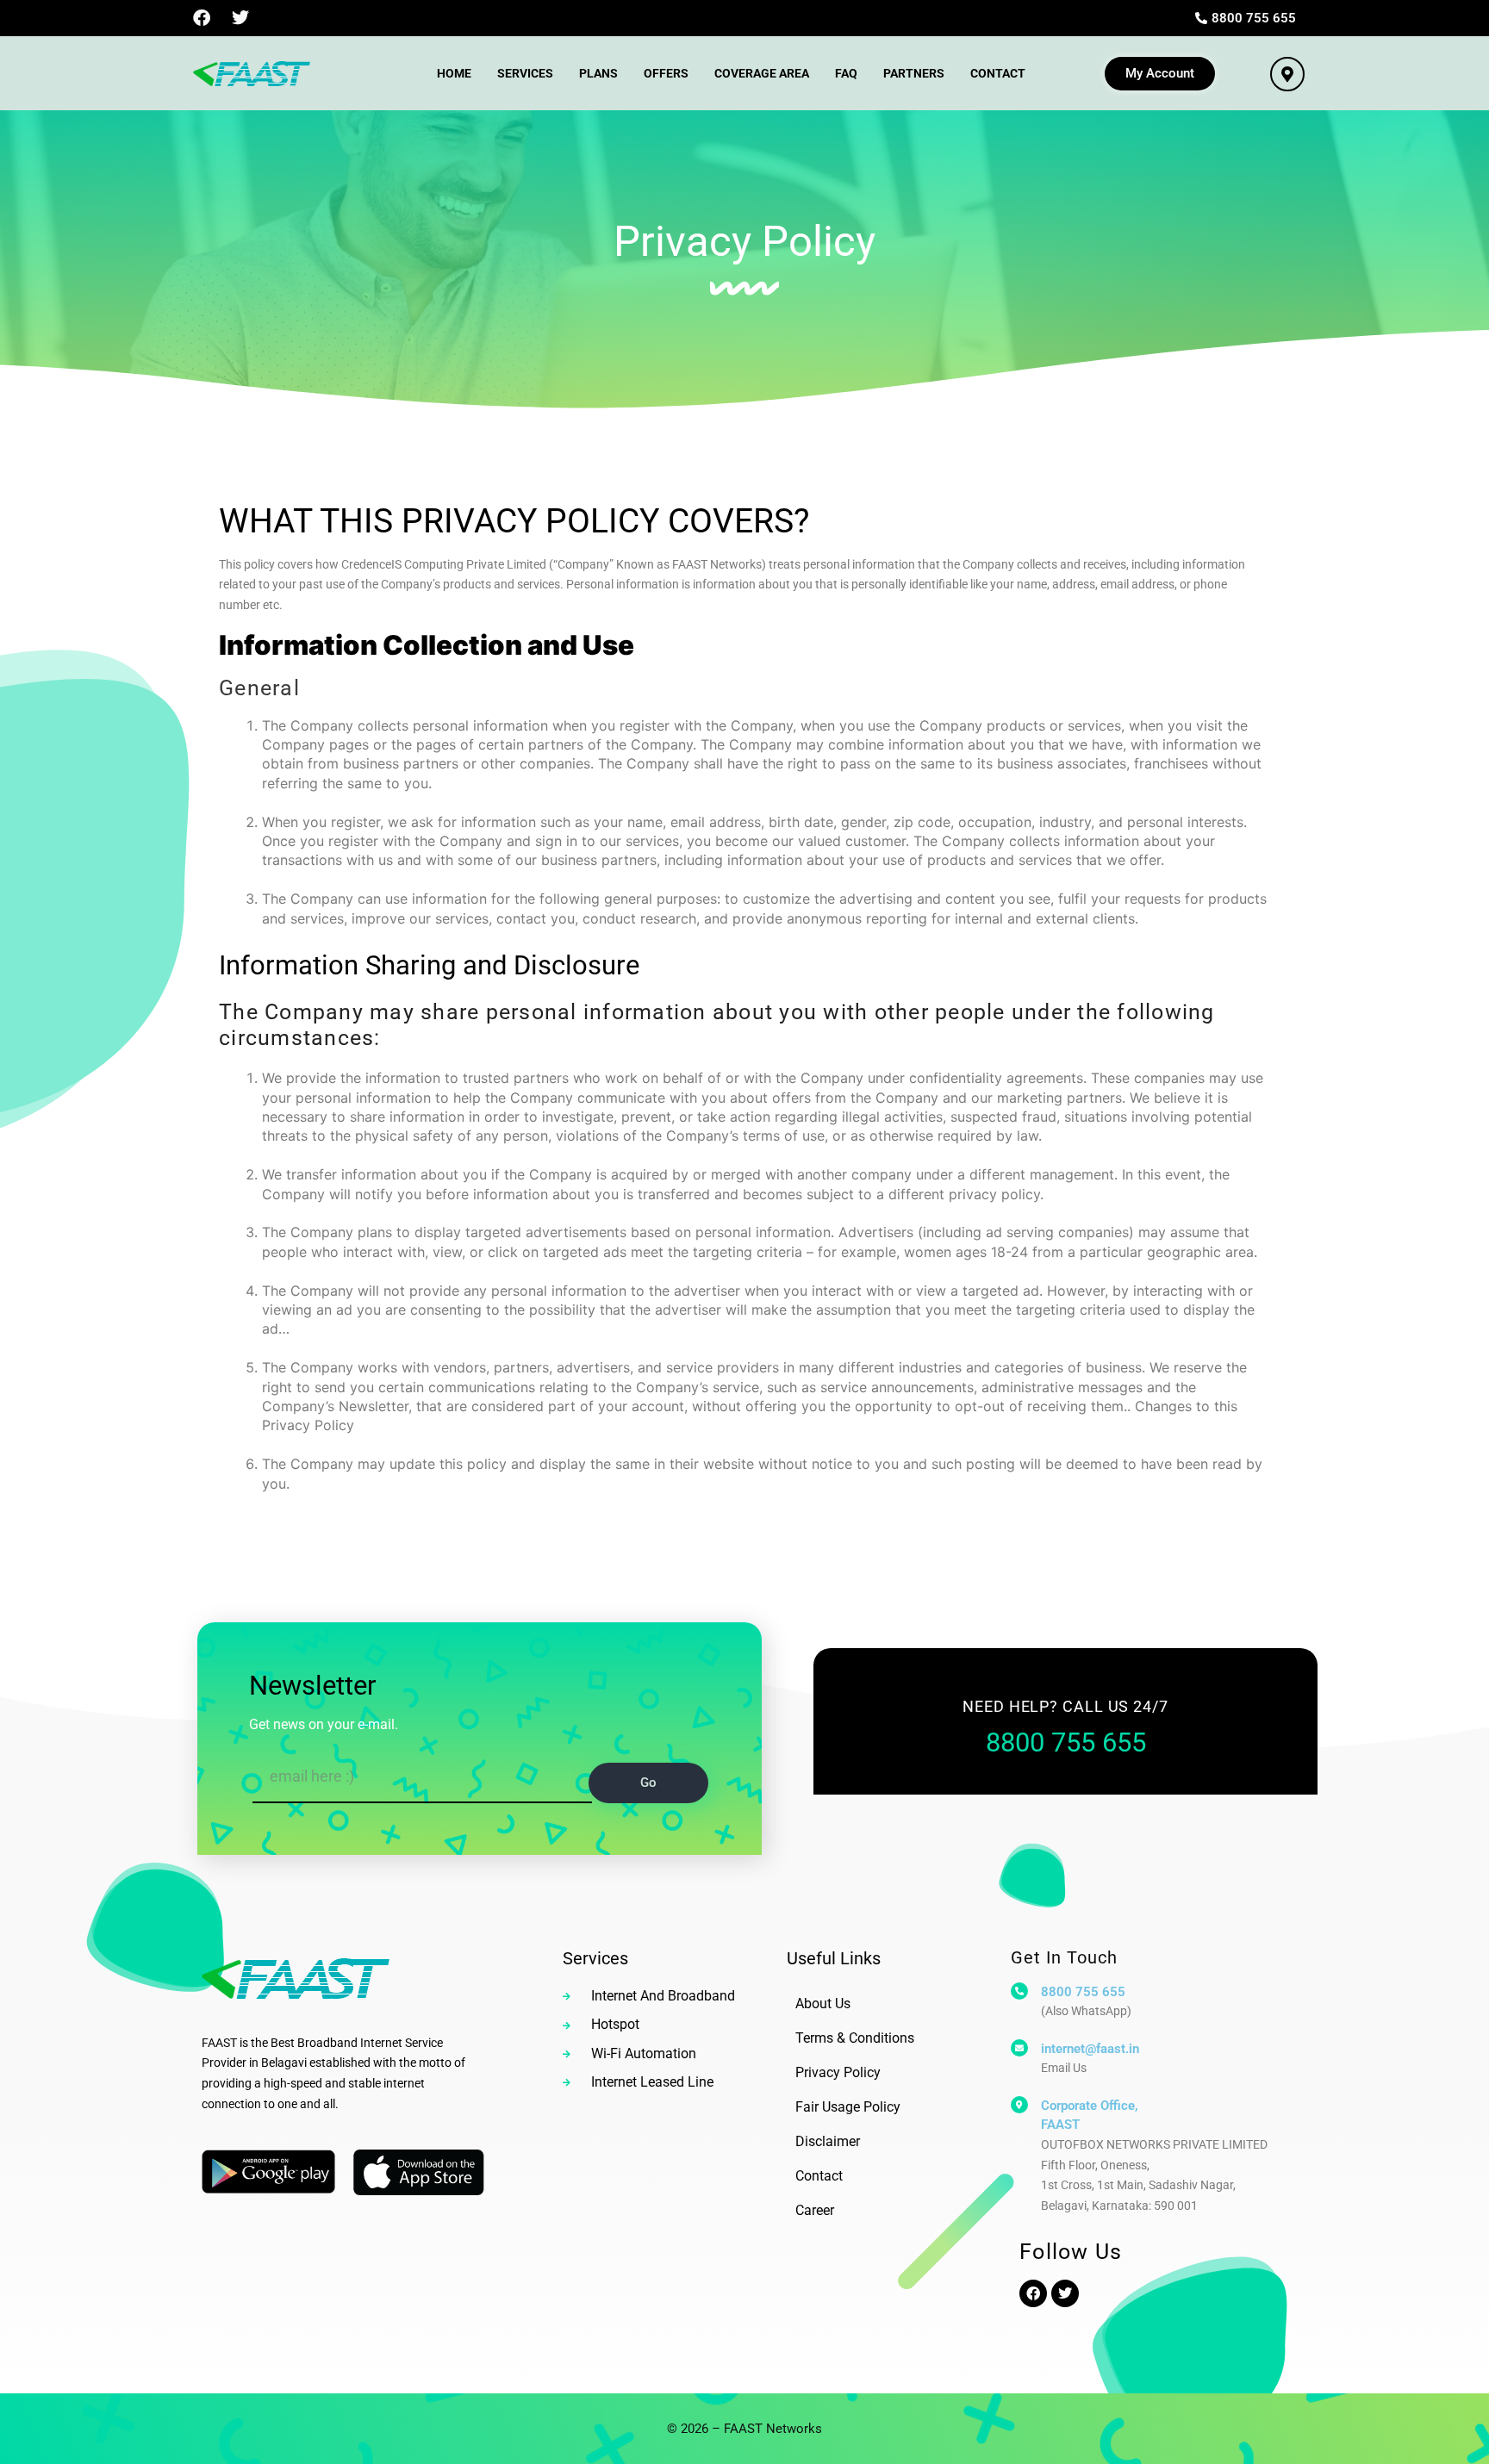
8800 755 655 (1083, 1992)
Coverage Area (762, 73)
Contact (998, 73)
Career (815, 2210)
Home (454, 73)
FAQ (846, 73)
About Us (823, 2004)
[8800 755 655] (1019, 1991)
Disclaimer (828, 2141)
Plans (598, 73)
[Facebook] (202, 18)
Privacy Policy (838, 2072)
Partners (914, 73)
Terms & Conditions (855, 2038)
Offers (666, 73)
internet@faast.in (1090, 2049)
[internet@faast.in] (1019, 2048)
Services (525, 73)
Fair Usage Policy (848, 2107)
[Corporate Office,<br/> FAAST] (1019, 2105)
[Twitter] (240, 18)
